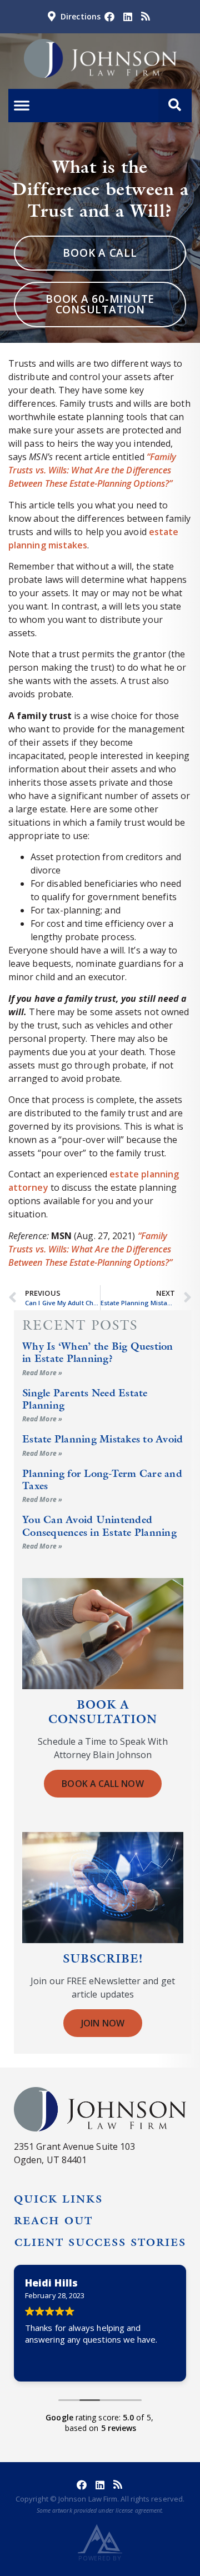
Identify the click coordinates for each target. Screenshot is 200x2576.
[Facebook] (109, 17)
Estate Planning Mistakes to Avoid (102, 1439)
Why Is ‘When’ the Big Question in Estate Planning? (98, 1352)
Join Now (103, 2023)
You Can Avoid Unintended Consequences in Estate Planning (99, 1526)
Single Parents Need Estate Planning (85, 1399)
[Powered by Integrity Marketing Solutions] (100, 2538)
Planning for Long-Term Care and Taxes (102, 1479)
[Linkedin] (127, 17)
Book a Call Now (102, 1784)
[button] (175, 106)
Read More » (42, 1373)
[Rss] (146, 17)
